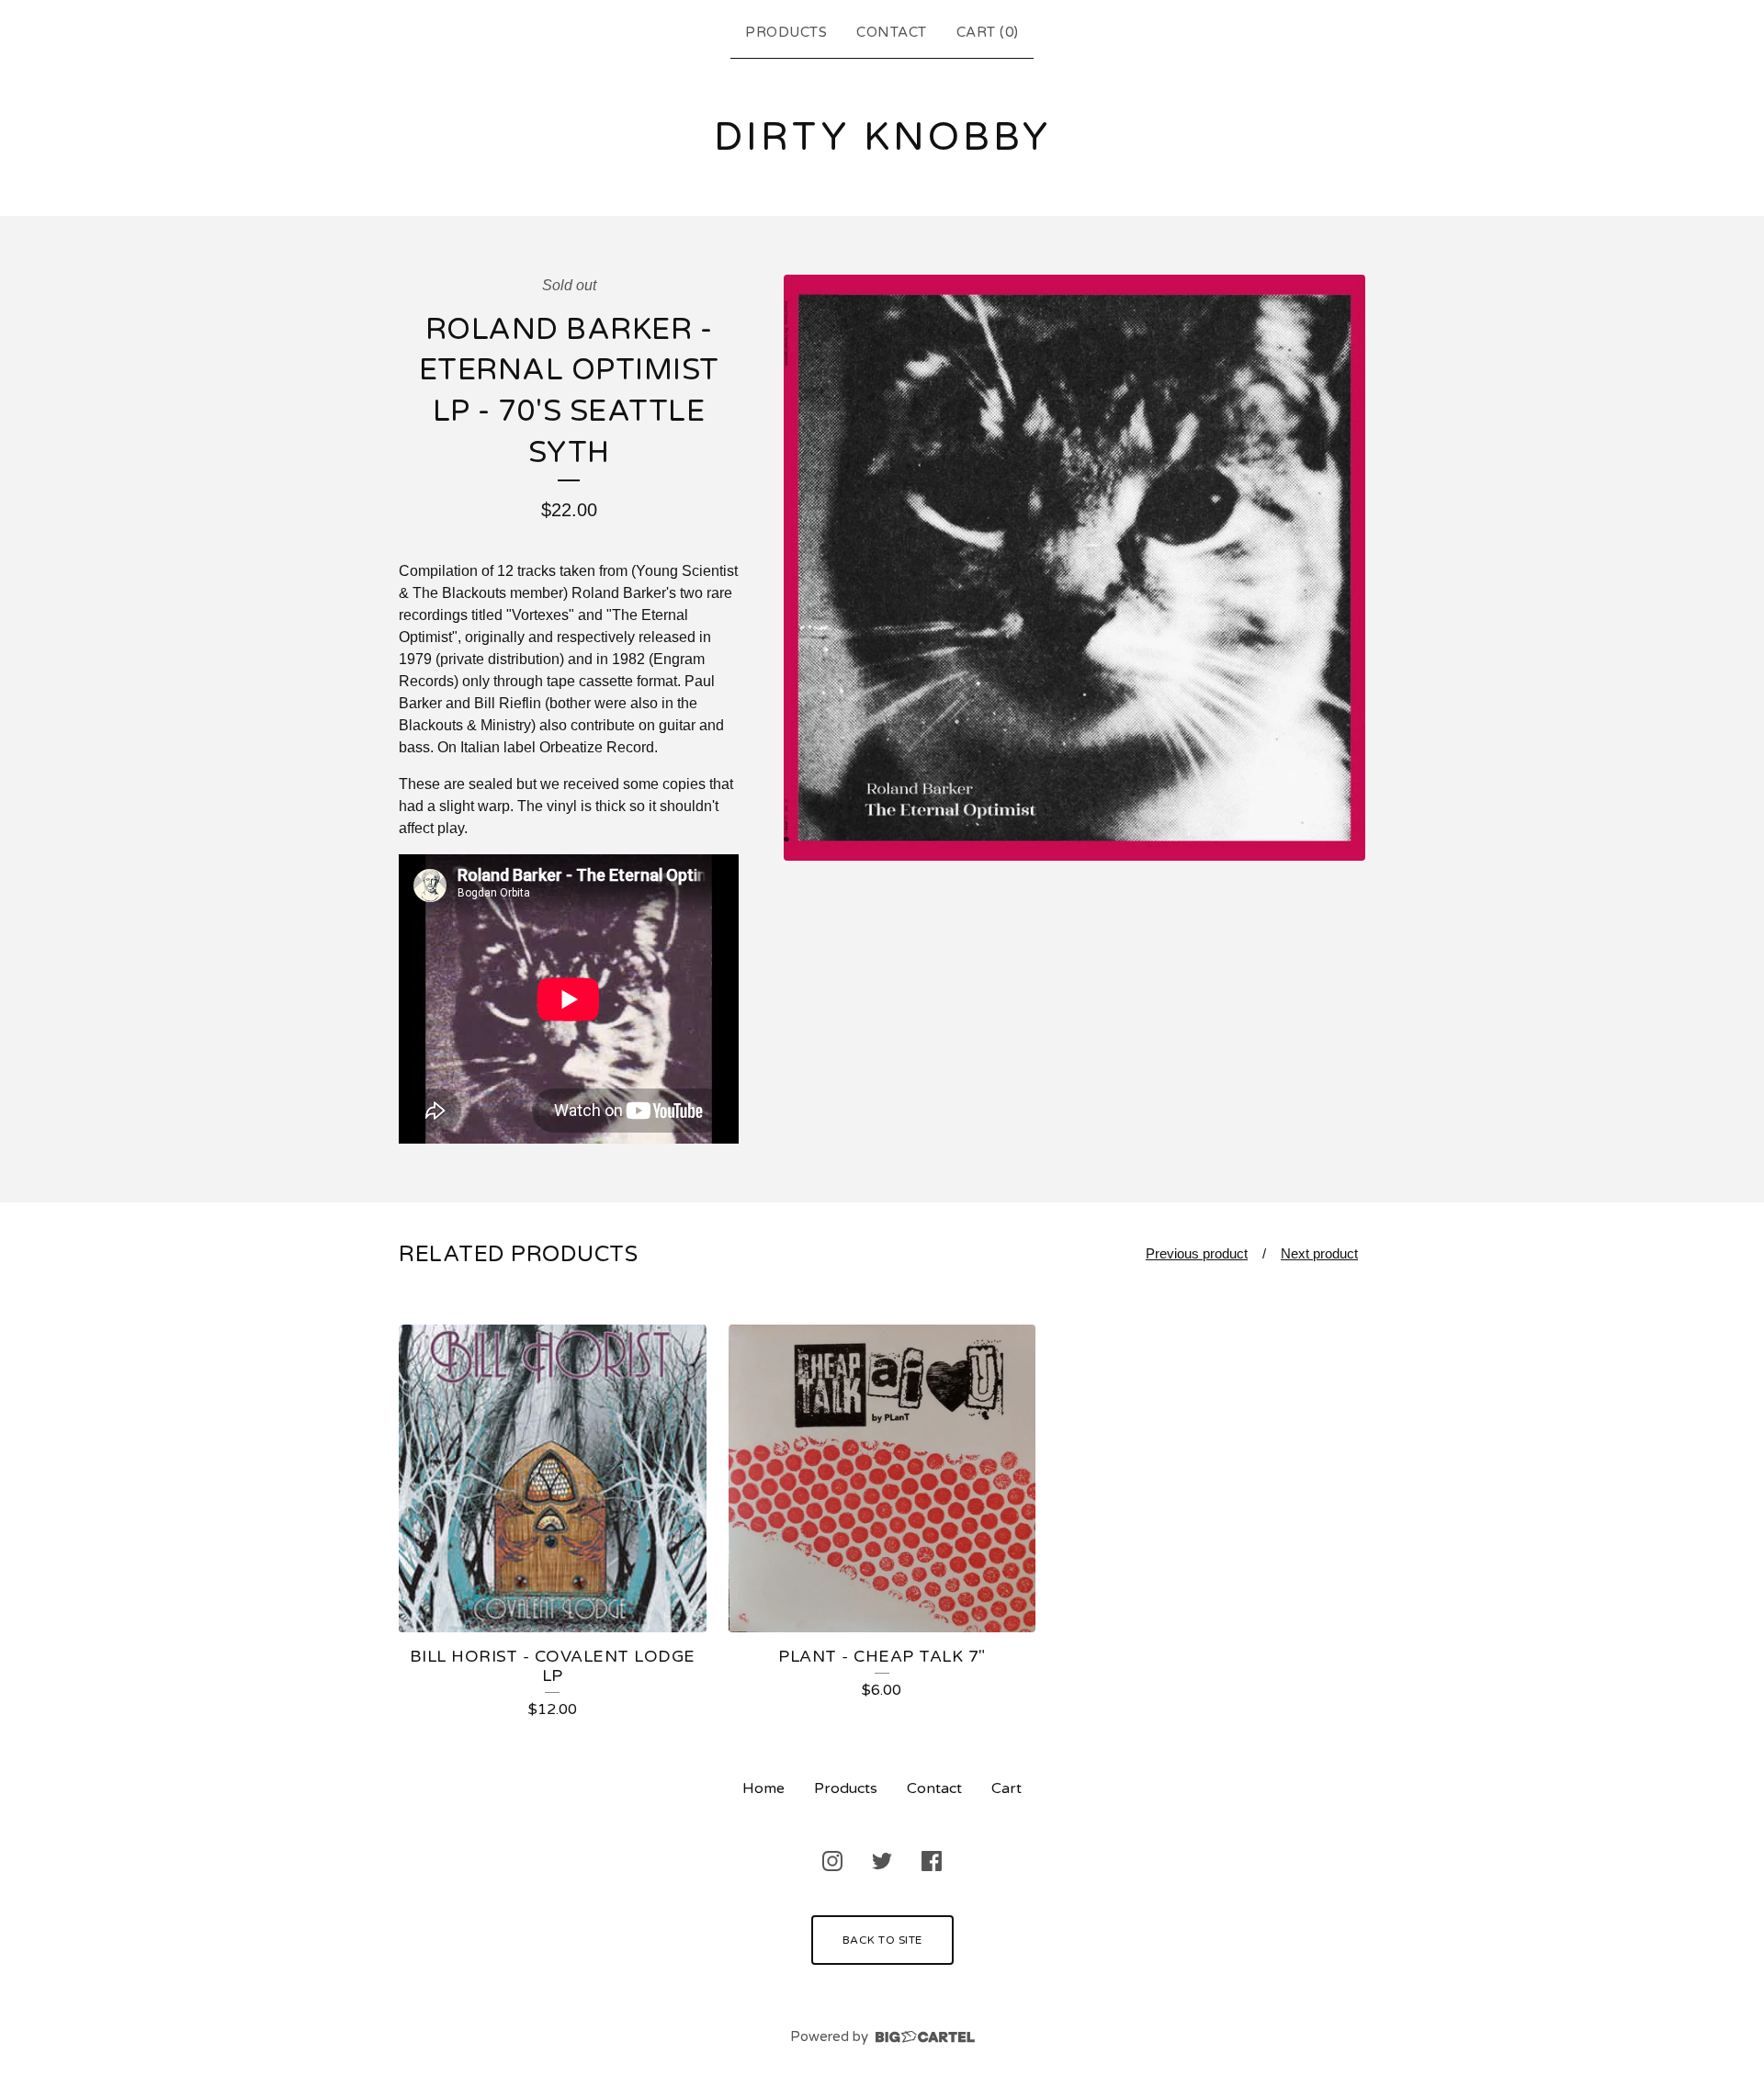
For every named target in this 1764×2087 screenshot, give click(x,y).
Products (786, 32)
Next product (1319, 1253)
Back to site (882, 1940)
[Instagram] (832, 1861)
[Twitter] (882, 1861)
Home (763, 1788)
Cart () (988, 32)
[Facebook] (932, 1861)
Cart (1006, 1788)
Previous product (1197, 1253)
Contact (892, 32)
